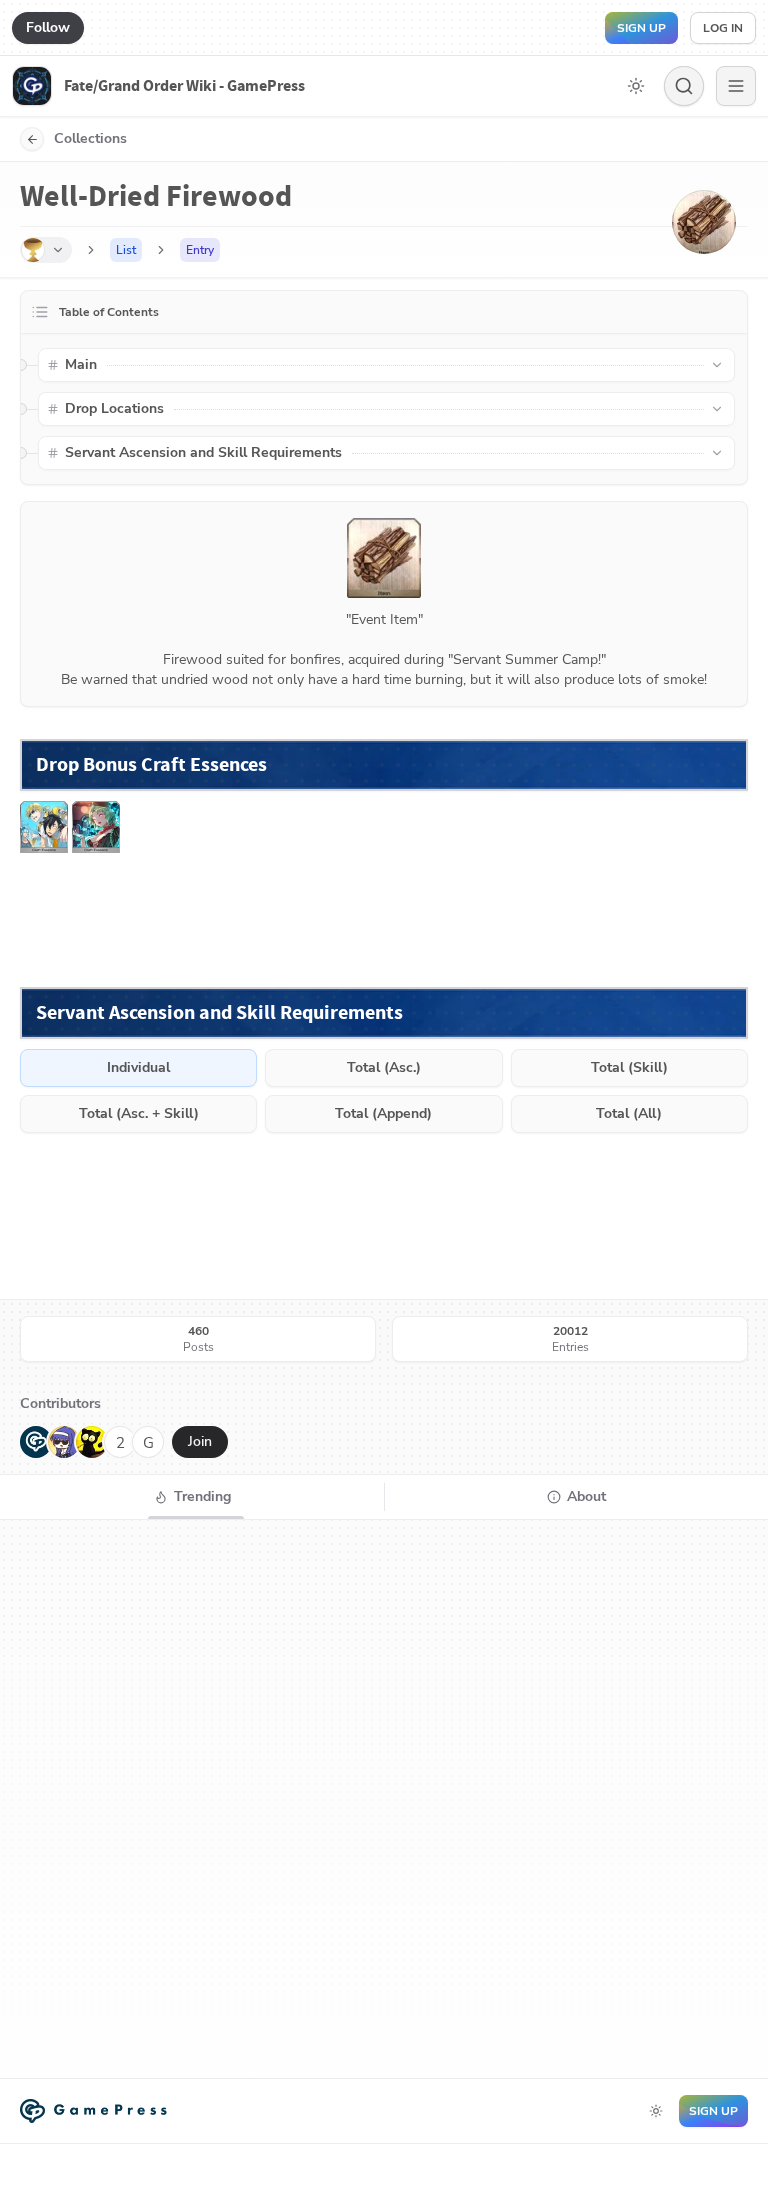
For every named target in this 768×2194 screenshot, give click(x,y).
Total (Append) (383, 1113)
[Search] (684, 86)
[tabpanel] (384, 1799)
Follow (48, 27)
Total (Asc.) (384, 1067)
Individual (138, 1067)
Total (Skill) (629, 1067)
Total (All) (629, 1113)
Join (200, 1441)
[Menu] (736, 86)
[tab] (192, 1497)
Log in (723, 28)
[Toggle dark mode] (636, 86)
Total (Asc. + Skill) (139, 1113)
